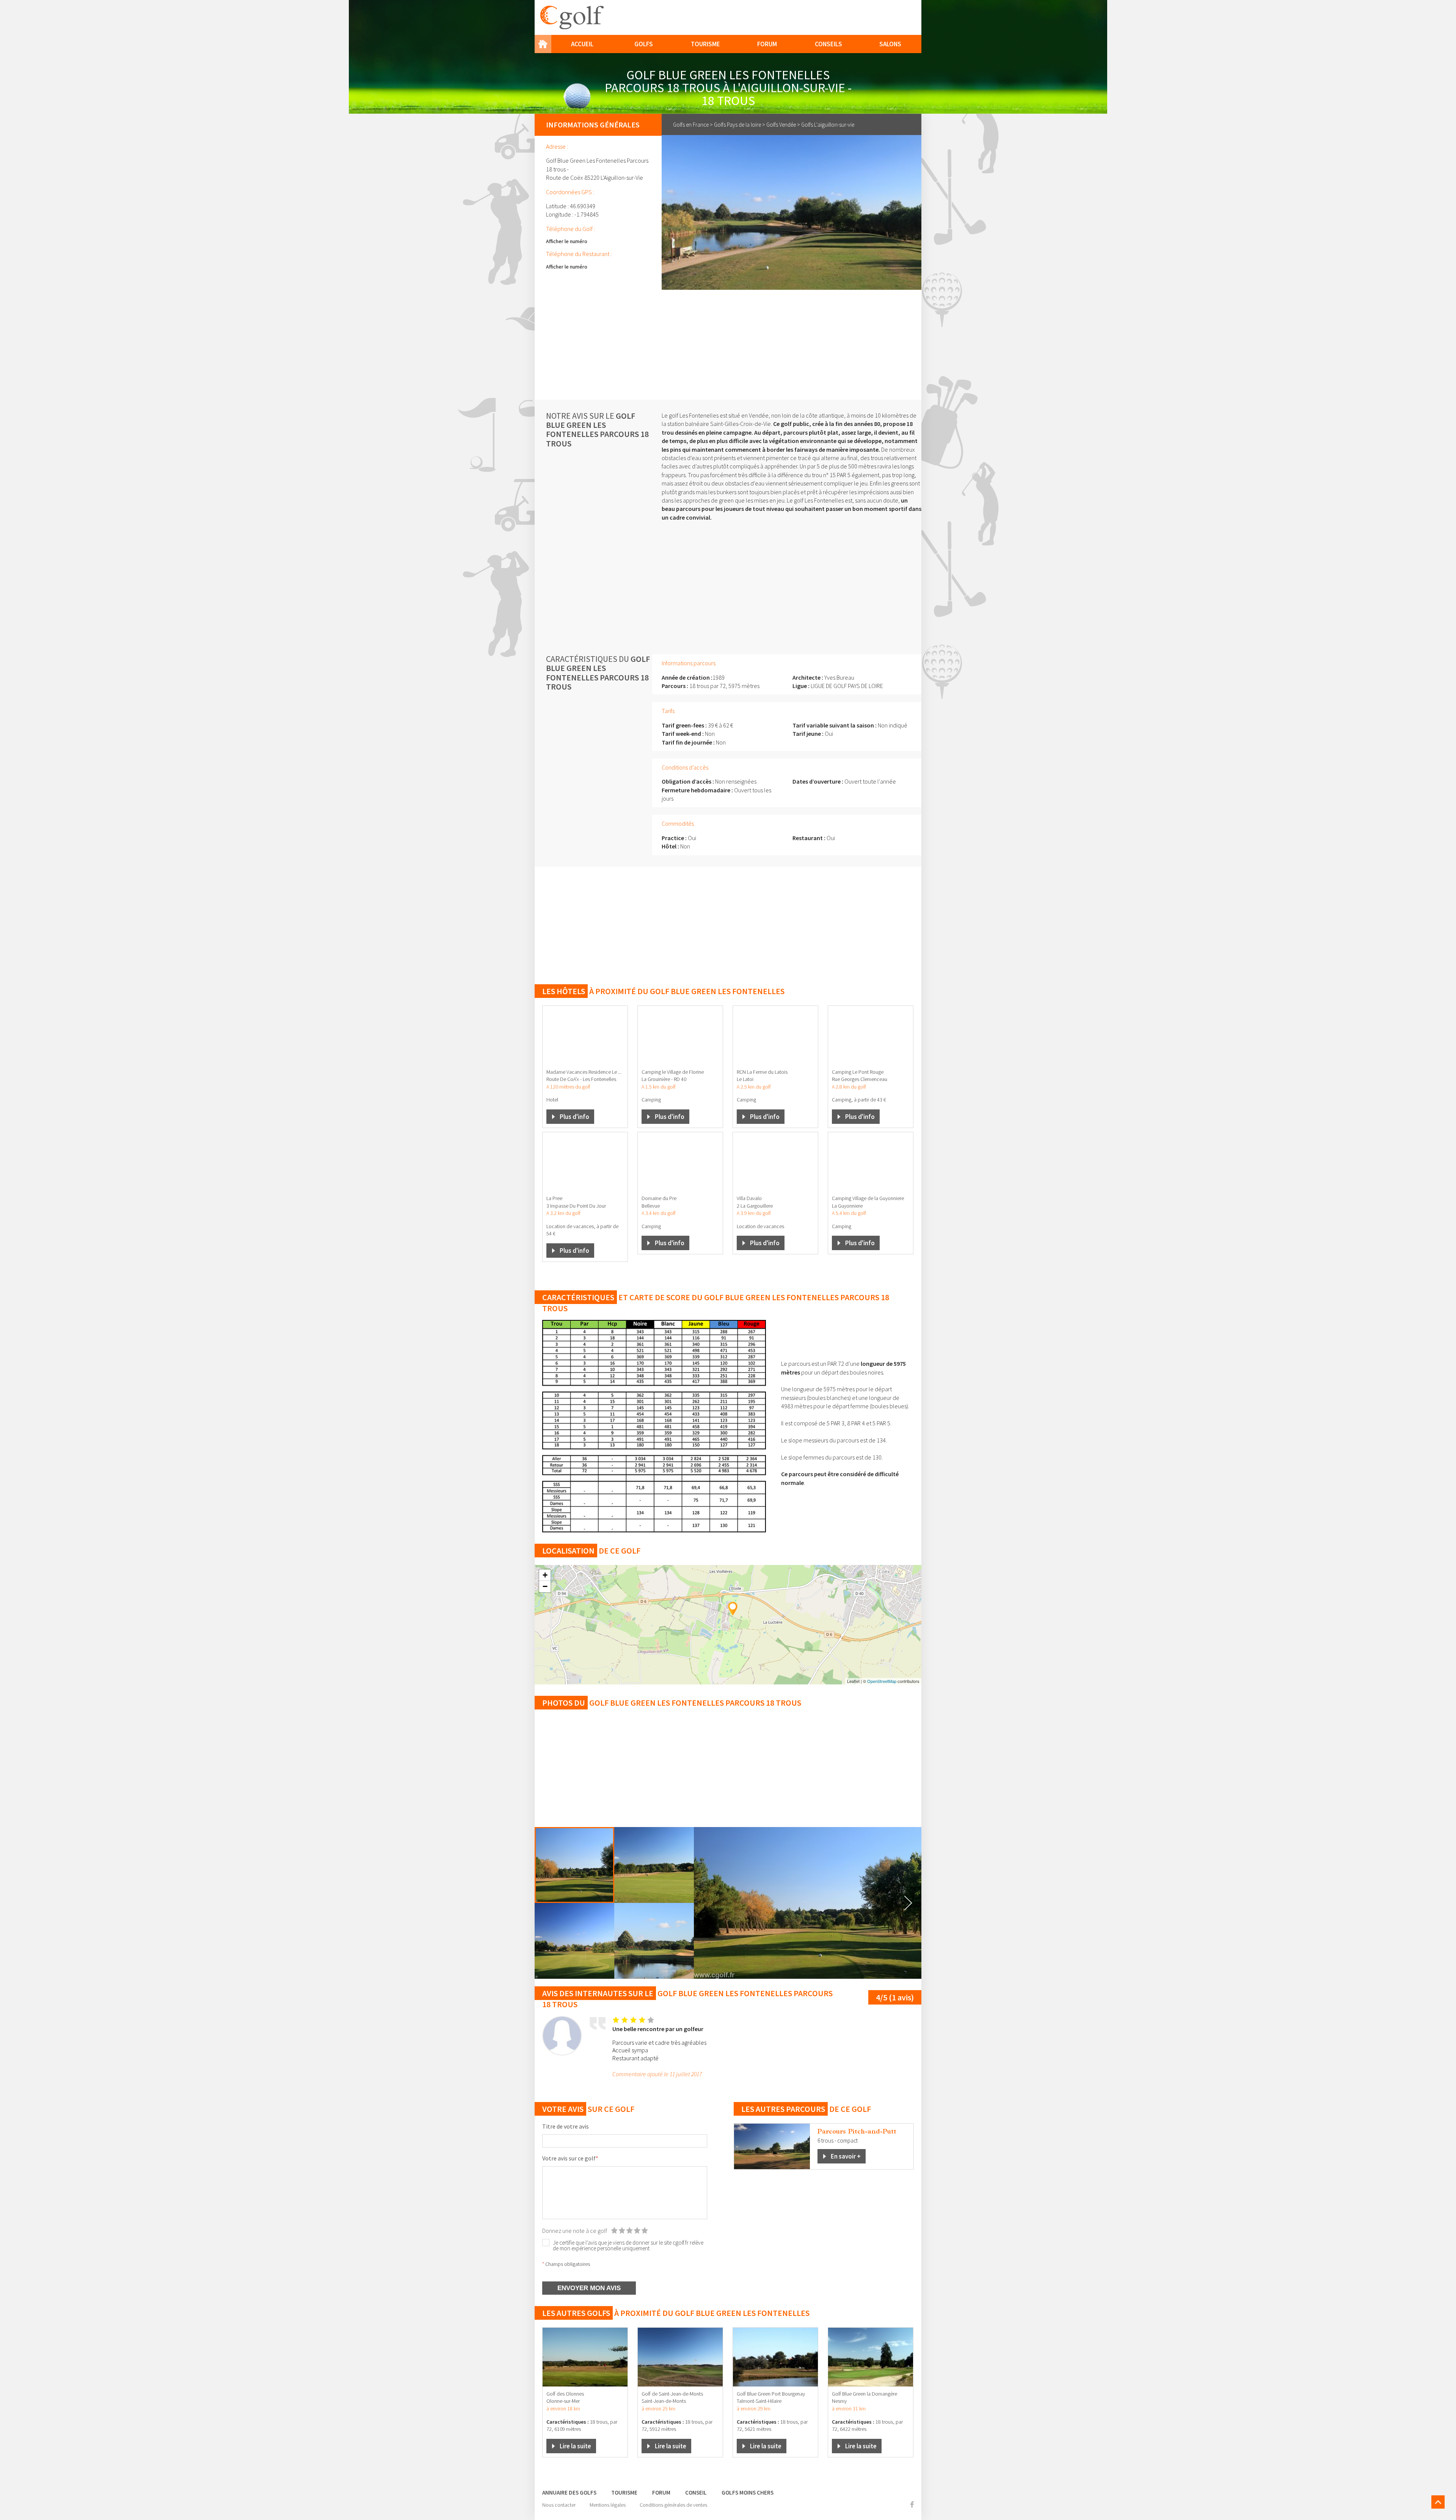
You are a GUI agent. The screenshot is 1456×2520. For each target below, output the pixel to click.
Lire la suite (575, 2446)
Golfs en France (691, 125)
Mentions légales (608, 2505)
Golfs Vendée (781, 125)
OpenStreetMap (882, 1681)
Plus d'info (574, 1117)
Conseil (696, 2493)
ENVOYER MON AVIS (589, 2288)
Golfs (644, 44)
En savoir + (846, 2156)
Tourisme (705, 44)
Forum (767, 44)
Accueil (582, 44)
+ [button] (545, 1575)
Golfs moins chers (748, 2493)
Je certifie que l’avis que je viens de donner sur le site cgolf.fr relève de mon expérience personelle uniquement (628, 2245)
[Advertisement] (728, 343)
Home (543, 44)
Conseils (828, 44)
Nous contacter (559, 2505)
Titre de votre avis (566, 2126)
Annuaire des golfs (569, 2493)
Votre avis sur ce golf (570, 2158)
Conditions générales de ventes (673, 2505)
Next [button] (908, 1903)
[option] (808, 1903)
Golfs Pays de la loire (737, 125)
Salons (890, 44)
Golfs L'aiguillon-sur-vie (828, 125)
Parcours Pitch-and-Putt (857, 2131)
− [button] (545, 1586)
